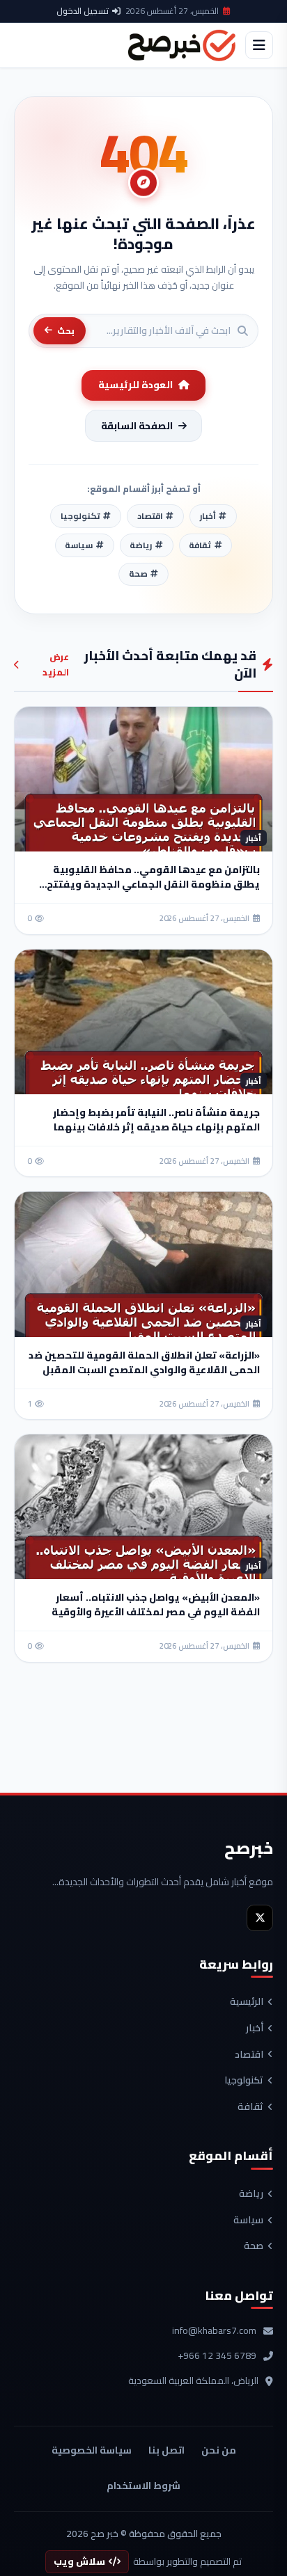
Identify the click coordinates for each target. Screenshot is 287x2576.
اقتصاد (249, 2055)
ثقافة (250, 2107)
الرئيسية (247, 2002)
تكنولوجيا (244, 2081)
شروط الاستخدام (143, 2486)
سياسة (248, 2221)
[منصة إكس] (260, 1918)
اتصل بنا (166, 2450)
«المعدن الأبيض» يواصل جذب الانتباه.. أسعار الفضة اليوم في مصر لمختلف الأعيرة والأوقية (156, 1605)
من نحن (219, 2450)
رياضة (251, 2194)
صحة (254, 2246)
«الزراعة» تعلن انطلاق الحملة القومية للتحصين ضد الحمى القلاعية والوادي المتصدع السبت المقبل (144, 1362)
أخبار (255, 2029)
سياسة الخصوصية (92, 2450)
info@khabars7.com (214, 2331)
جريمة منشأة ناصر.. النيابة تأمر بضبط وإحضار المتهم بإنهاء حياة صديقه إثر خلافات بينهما (156, 1120)
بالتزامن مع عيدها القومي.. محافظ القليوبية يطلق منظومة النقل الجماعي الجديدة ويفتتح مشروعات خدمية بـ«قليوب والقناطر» (153, 884)
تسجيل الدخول (83, 11)
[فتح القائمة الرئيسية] (259, 45)
